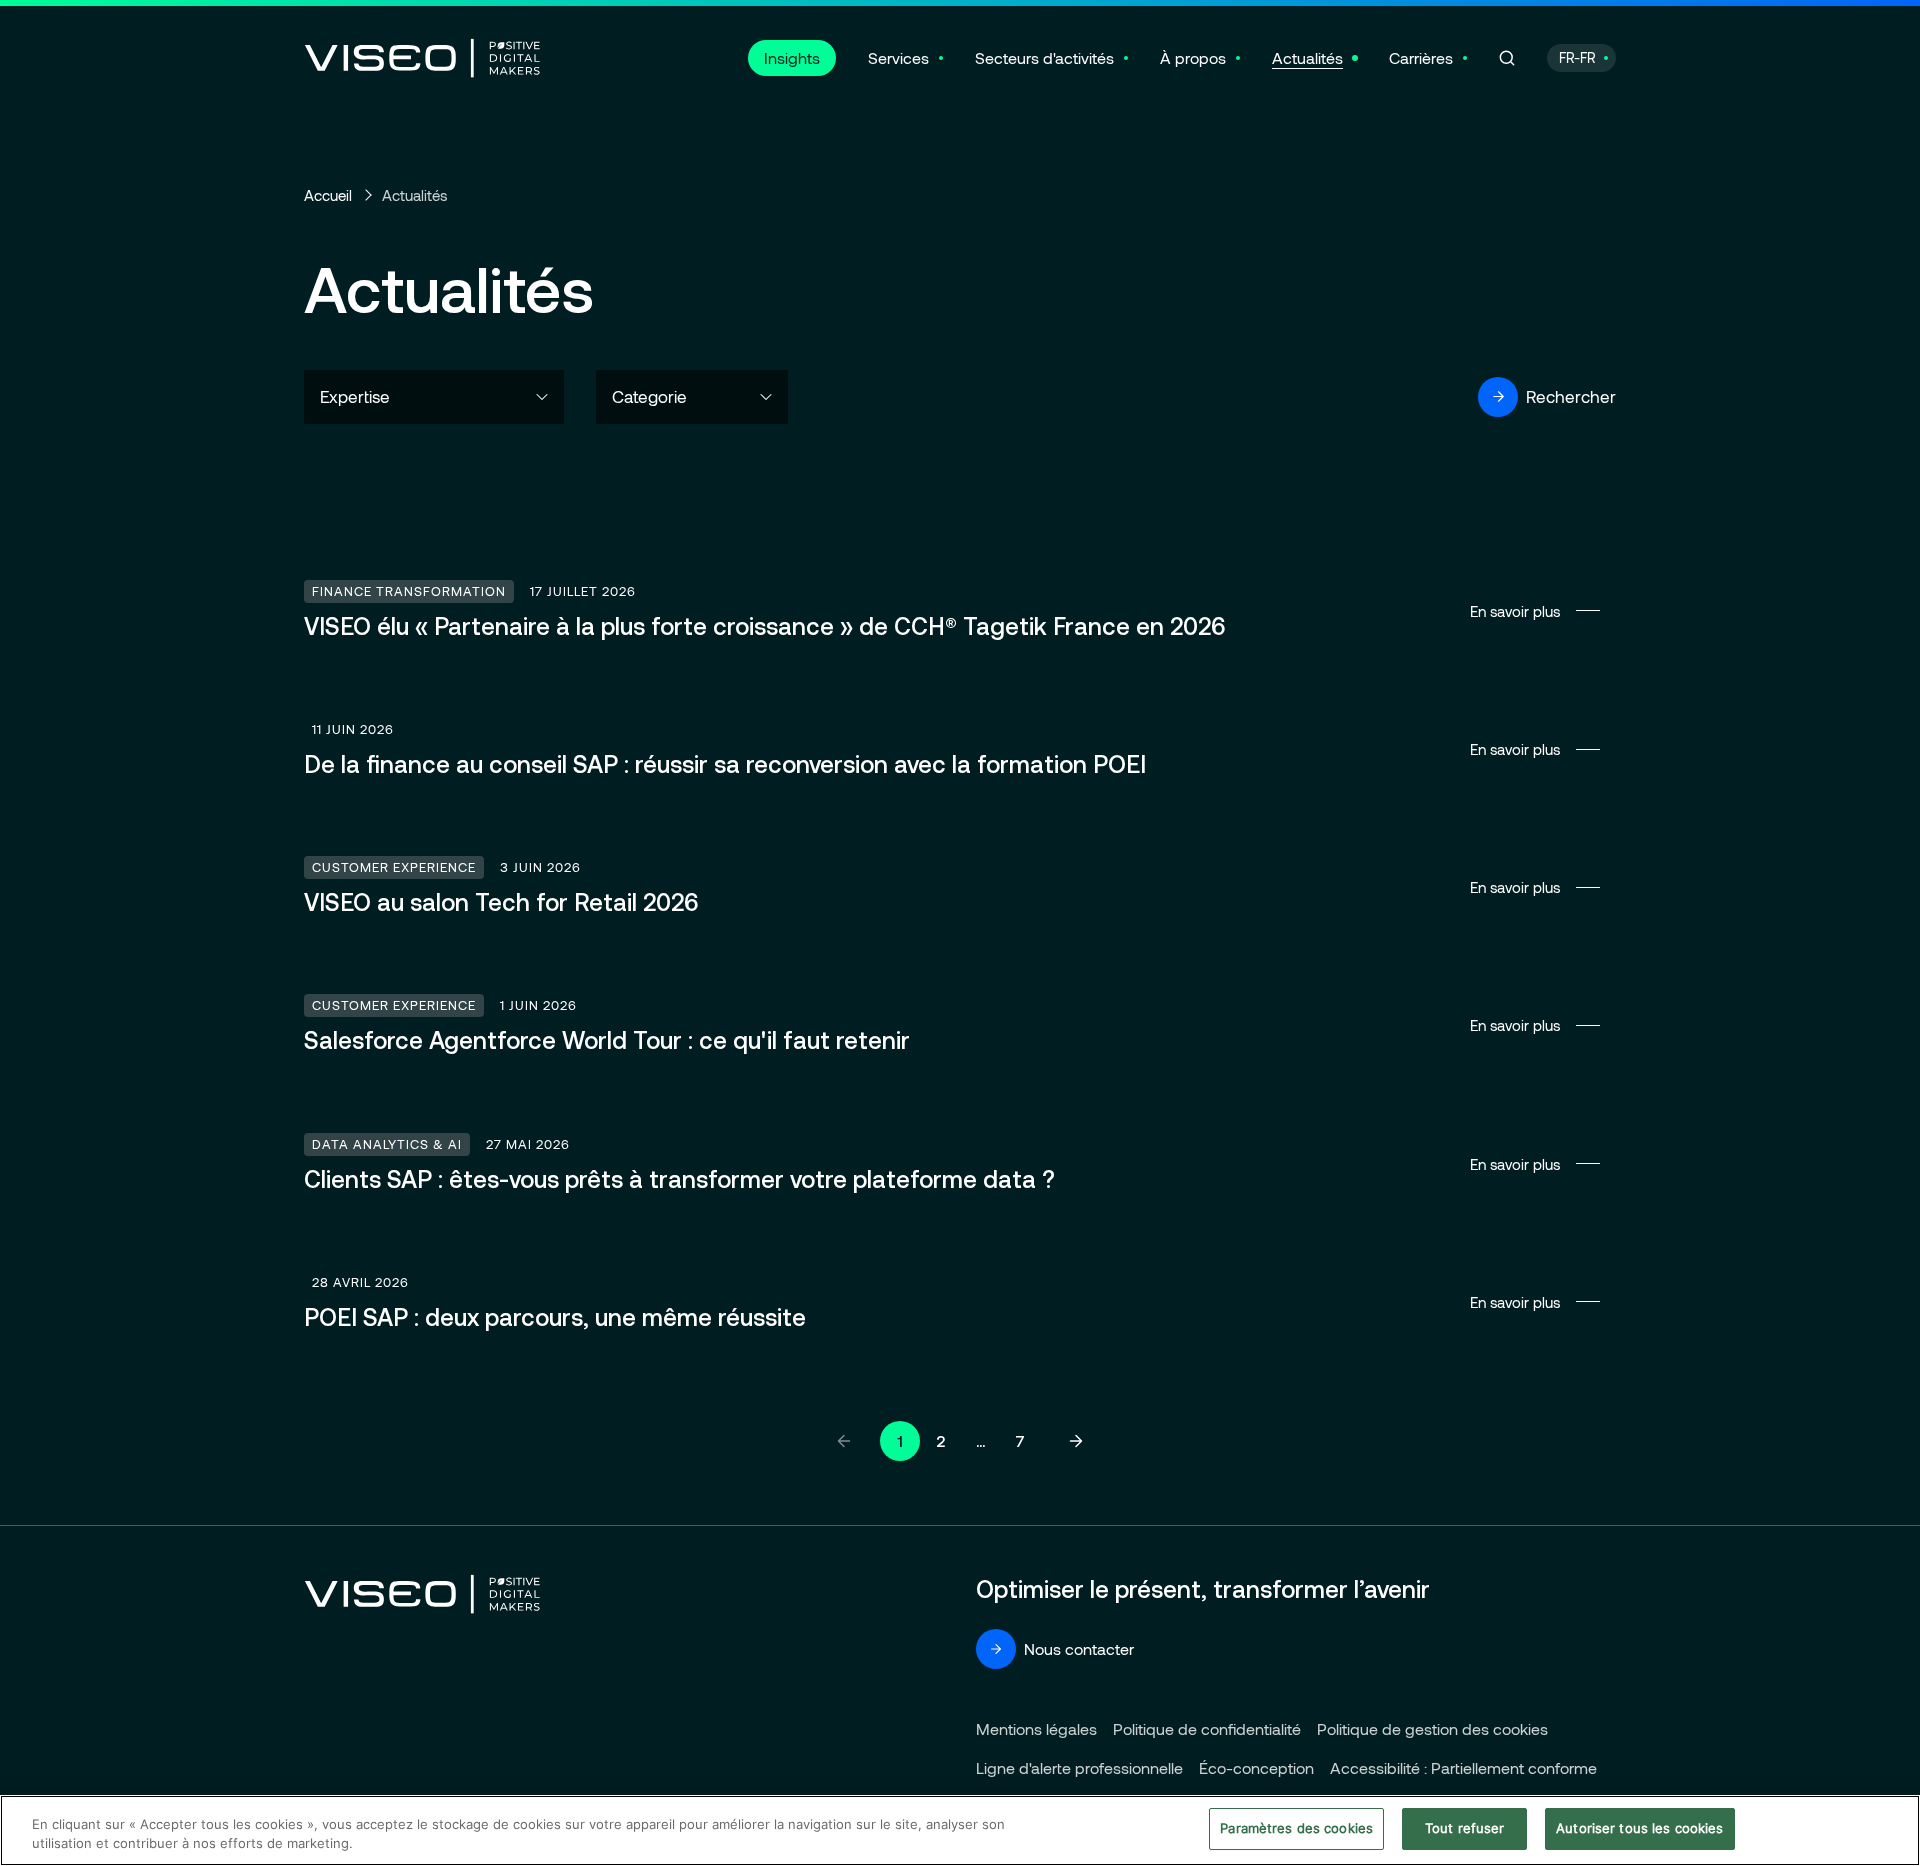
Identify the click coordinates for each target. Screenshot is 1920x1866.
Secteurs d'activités (1044, 57)
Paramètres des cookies (1296, 1828)
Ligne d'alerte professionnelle (1079, 1767)
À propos (1193, 57)
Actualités (1307, 57)
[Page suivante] (1076, 1441)
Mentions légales (1036, 1728)
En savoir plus (960, 611)
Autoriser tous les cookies (1639, 1828)
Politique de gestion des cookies (1432, 1728)
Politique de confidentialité (1207, 1728)
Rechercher (1571, 396)
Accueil (328, 195)
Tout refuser (1465, 1828)
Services (898, 57)
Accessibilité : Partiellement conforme (1463, 1767)
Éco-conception (1256, 1767)
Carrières (1421, 57)
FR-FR (1577, 57)
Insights (792, 57)
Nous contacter (1079, 1648)
